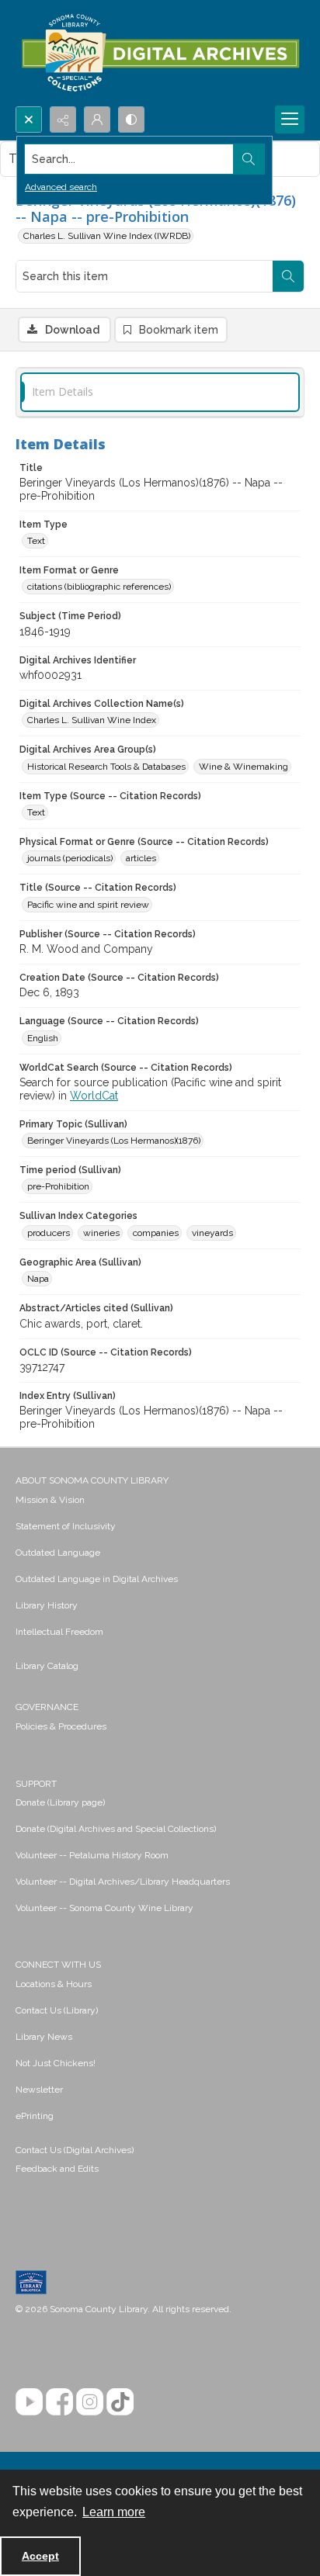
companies (156, 1233)
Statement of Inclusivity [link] (66, 1526)
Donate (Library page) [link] (60, 1802)
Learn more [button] (114, 2512)
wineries (101, 1233)
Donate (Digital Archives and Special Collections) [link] (116, 1829)
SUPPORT (36, 1784)
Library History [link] (47, 1605)
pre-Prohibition (58, 1186)
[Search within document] (288, 276)
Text (36, 541)
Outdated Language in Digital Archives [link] (97, 1579)
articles (141, 858)
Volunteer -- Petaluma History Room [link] (92, 1855)
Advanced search (61, 187)
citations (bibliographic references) (99, 587)
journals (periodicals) (70, 858)
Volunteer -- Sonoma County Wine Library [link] (104, 1908)
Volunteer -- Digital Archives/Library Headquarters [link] (123, 1882)
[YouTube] (29, 2402)
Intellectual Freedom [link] (59, 1632)
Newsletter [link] (39, 2090)
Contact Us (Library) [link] (57, 2010)
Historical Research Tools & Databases (106, 767)
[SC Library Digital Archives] (160, 53)
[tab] (160, 392)
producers (49, 1233)
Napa (38, 1279)
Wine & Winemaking (243, 767)
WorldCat (94, 1096)
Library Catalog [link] (47, 1666)
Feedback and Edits (57, 2169)
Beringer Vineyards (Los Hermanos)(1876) (114, 1141)
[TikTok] (120, 2402)
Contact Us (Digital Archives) (75, 2150)
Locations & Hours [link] (54, 1984)
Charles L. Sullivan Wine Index (92, 720)
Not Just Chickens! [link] (56, 2063)
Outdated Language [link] (58, 1553)
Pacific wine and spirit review (88, 905)
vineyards (212, 1233)
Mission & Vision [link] (50, 1500)
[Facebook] (59, 2402)
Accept (40, 2556)
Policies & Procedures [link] (61, 1726)
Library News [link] (44, 2037)
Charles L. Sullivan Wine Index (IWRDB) (107, 236)
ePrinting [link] (35, 2116)
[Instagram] (90, 2402)
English (43, 1038)
